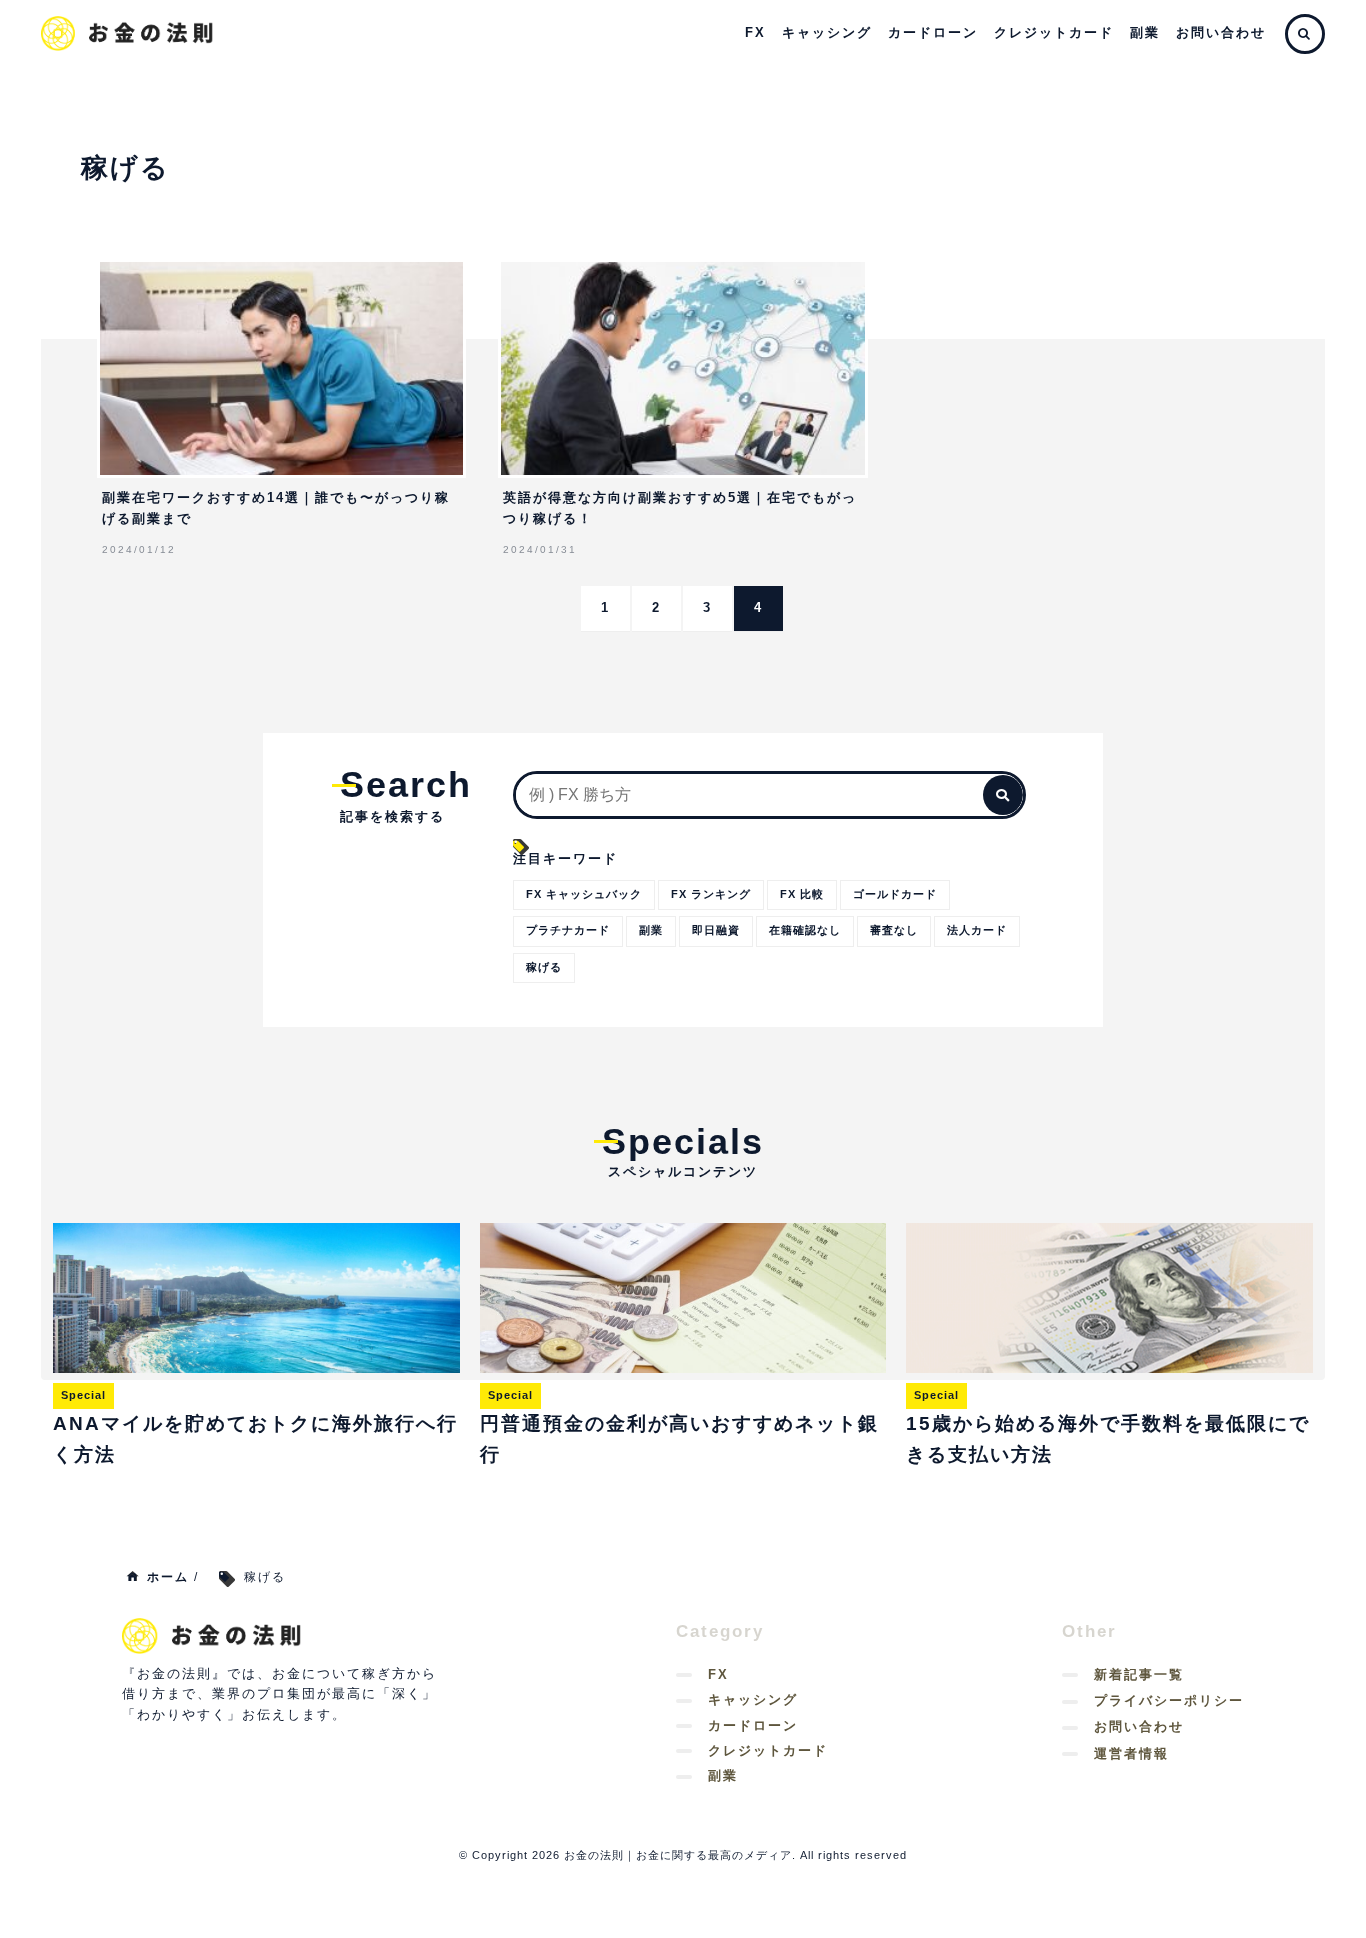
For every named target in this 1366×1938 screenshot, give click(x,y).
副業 (1145, 32)
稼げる (544, 967)
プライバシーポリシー (1169, 1700)
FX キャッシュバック (584, 894)
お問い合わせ (1221, 32)
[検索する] (1003, 795)
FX (755, 32)
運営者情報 (1131, 1753)
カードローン (933, 32)
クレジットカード (1054, 32)
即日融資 (716, 930)
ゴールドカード (895, 894)
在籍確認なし (805, 930)
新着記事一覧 (1139, 1674)
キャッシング (827, 32)
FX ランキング (711, 894)
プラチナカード (568, 930)
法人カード (977, 930)
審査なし (894, 930)
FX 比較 (802, 894)
